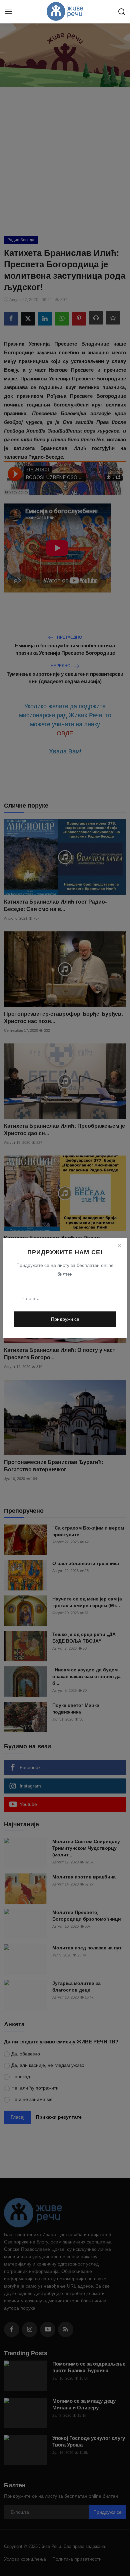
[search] (122, 12)
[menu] (8, 12)
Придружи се (65, 1319)
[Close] (119, 1246)
